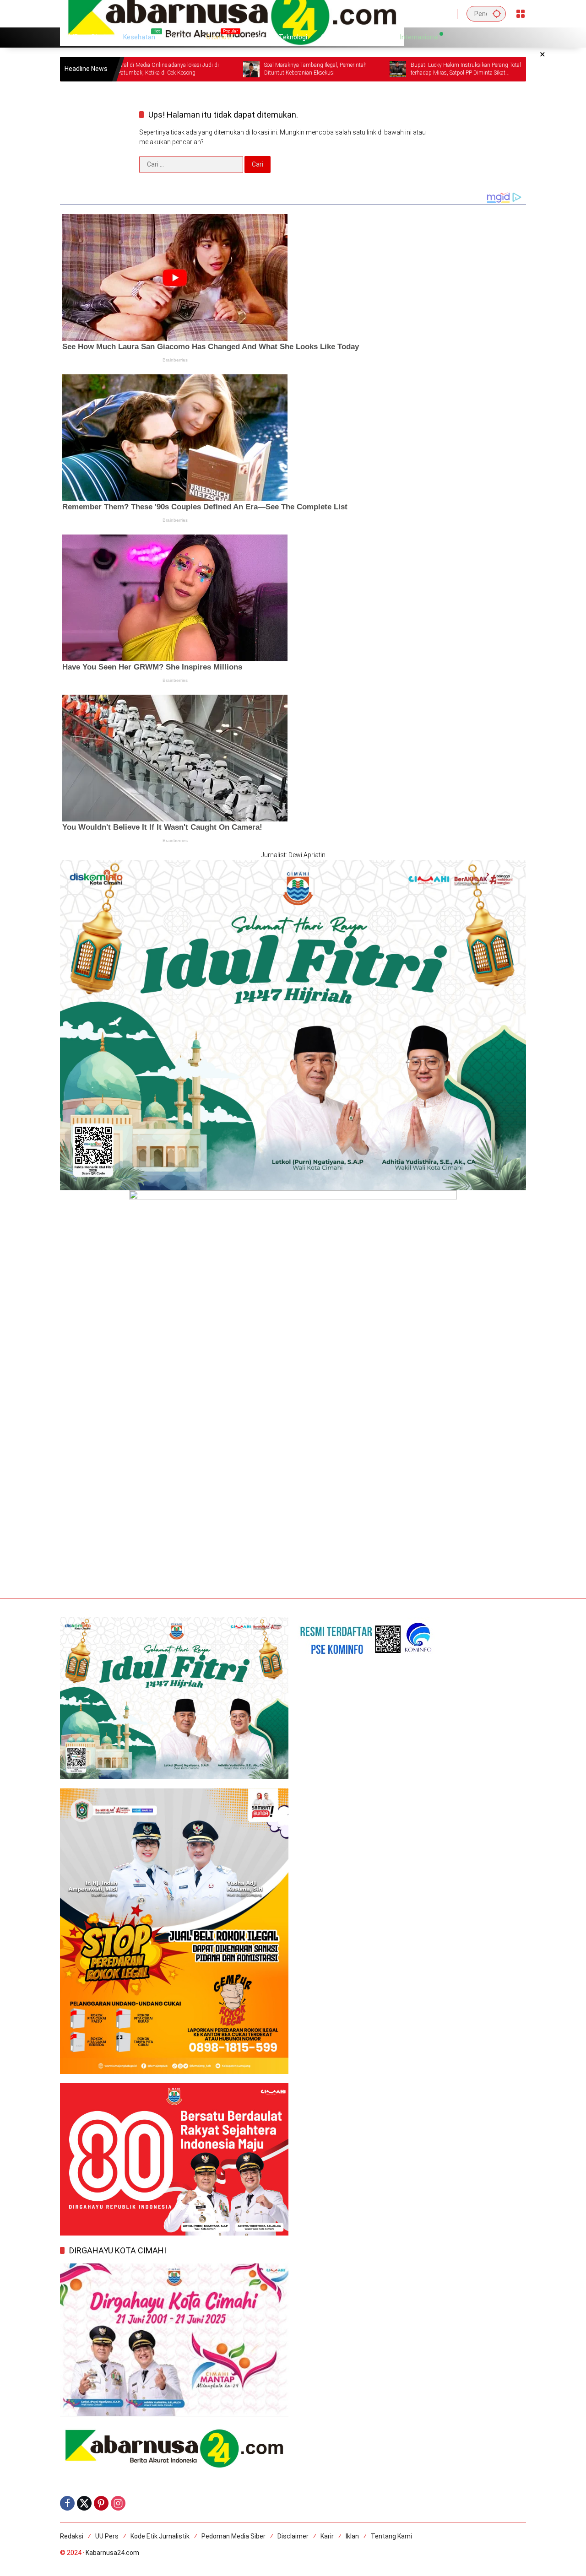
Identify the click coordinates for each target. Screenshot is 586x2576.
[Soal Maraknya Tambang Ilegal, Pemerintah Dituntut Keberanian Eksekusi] (170, 69)
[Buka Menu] (521, 14)
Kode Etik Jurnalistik (160, 2536)
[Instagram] (118, 2503)
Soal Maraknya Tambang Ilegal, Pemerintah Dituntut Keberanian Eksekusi (234, 69)
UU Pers (107, 2536)
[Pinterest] (101, 2503)
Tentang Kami (391, 2536)
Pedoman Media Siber (233, 2536)
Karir (327, 2536)
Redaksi (72, 2536)
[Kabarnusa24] (232, 13)
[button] (497, 14)
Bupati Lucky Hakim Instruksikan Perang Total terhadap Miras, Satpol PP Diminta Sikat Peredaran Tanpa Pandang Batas (385, 69)
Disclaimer (293, 2536)
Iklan (352, 2536)
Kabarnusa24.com (112, 2553)
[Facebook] (67, 2503)
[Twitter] (84, 2503)
